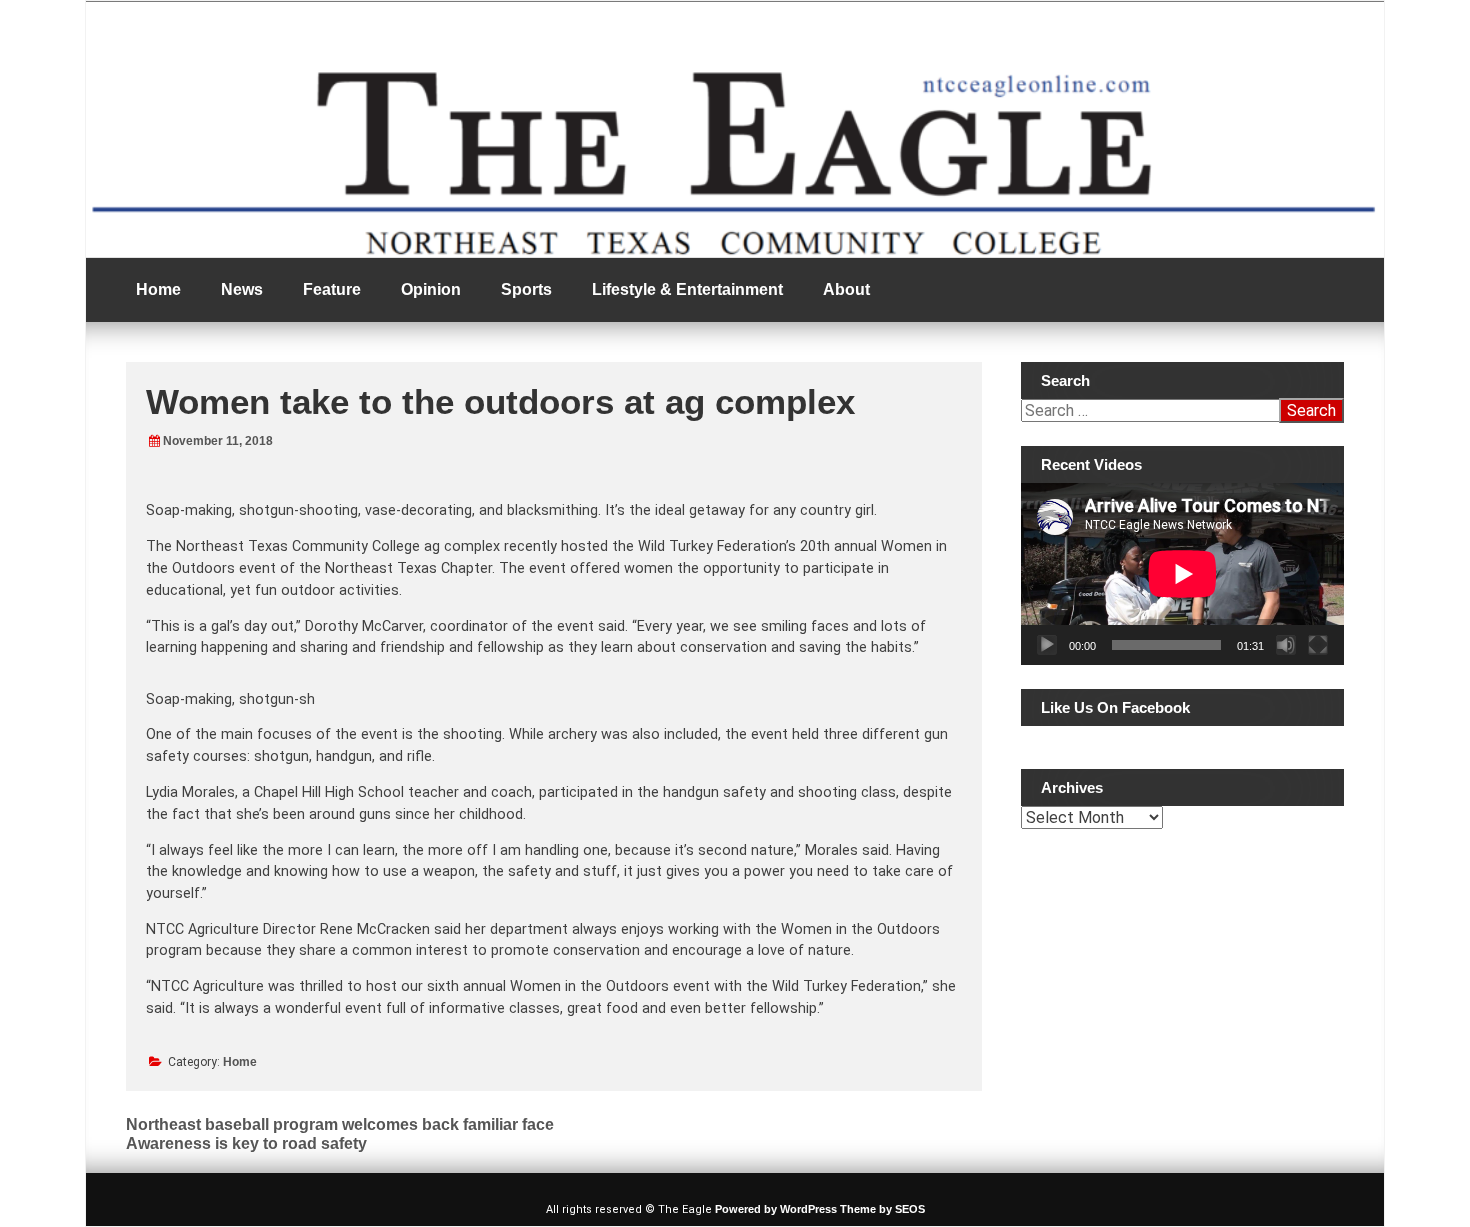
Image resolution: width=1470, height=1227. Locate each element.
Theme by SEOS (882, 1209)
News (242, 289)
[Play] (1047, 645)
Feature (332, 289)
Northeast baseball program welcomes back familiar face (340, 1124)
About (846, 289)
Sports (526, 289)
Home (158, 289)
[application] (1182, 574)
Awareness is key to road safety (246, 1143)
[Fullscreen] (1318, 645)
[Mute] (1286, 645)
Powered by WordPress (776, 1209)
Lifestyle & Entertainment (687, 289)
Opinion (431, 289)
